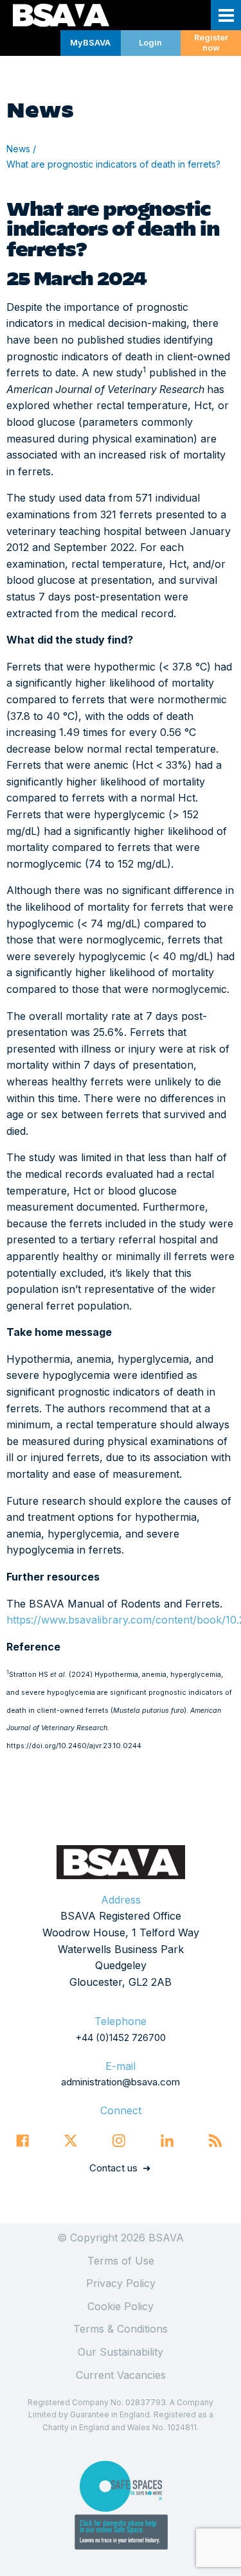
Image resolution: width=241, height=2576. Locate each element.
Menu (226, 15)
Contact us (113, 2168)
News (18, 149)
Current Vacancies (121, 2375)
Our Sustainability (121, 2352)
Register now (211, 43)
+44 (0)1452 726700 (121, 2037)
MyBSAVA (90, 43)
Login (150, 43)
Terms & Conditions (121, 2329)
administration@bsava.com (121, 2082)
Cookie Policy (121, 2306)
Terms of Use (121, 2261)
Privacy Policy (121, 2283)
